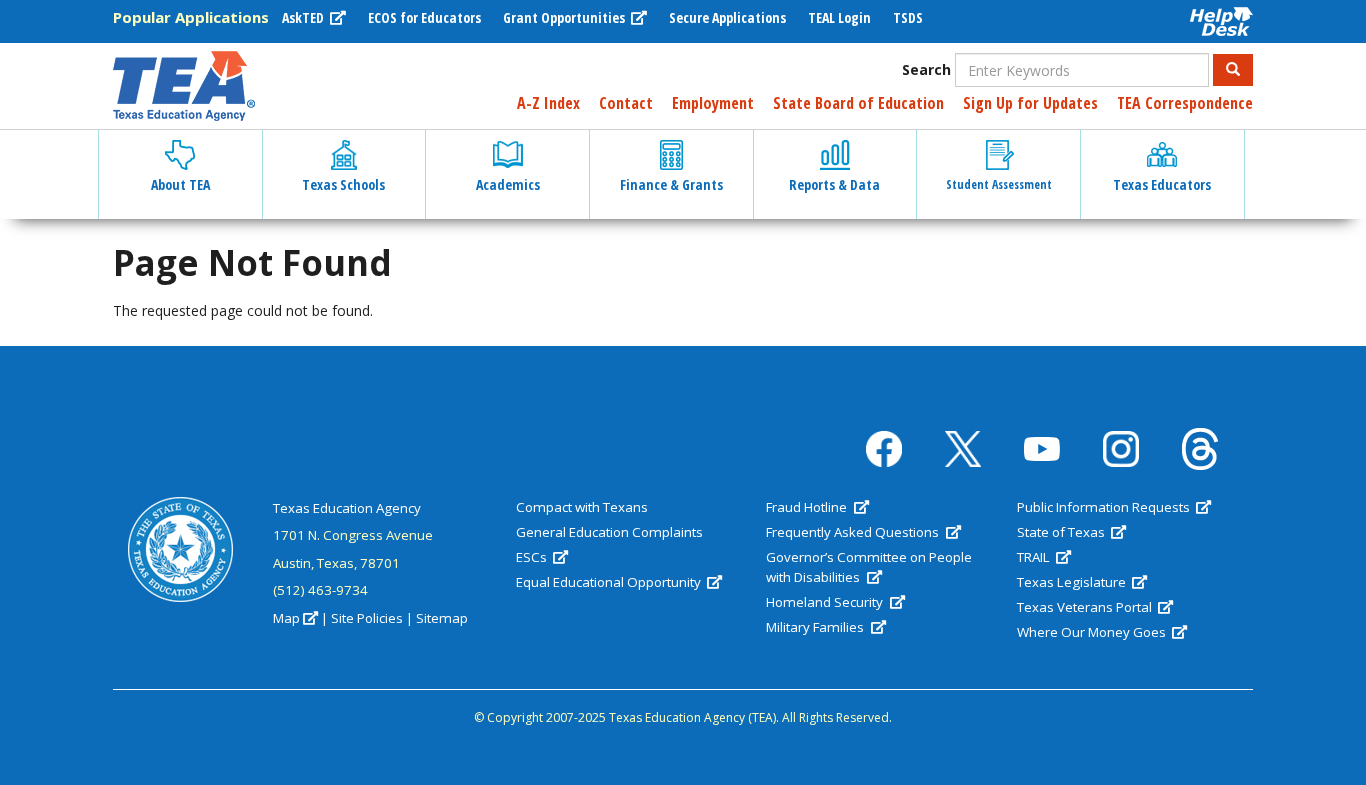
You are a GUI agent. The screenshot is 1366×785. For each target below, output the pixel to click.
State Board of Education (858, 103)
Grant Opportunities (565, 17)
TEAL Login (839, 17)
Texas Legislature (1073, 582)
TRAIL (1035, 557)
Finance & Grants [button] (671, 184)
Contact (626, 103)
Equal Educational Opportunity (610, 582)
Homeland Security (826, 602)
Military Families (816, 627)
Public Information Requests (1105, 507)
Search (926, 69)
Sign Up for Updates (1030, 103)
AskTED (304, 17)
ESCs (533, 557)
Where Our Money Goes (1093, 632)
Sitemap (442, 618)
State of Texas (1062, 532)
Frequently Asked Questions (854, 532)
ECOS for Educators (424, 17)
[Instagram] (1121, 449)
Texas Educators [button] (1162, 184)
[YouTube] (1042, 449)
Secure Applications (727, 17)
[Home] (184, 86)
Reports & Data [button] (834, 184)
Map (286, 618)
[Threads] (1200, 449)
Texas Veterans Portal (1086, 607)
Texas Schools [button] (343, 184)
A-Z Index (548, 103)
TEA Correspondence (1185, 103)
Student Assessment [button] (999, 184)
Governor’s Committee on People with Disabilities (869, 567)
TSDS (908, 17)
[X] (963, 449)
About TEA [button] (180, 184)
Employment (713, 103)
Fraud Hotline (808, 507)
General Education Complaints (609, 532)
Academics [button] (508, 184)
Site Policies (367, 618)
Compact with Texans (582, 507)
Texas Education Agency (347, 508)
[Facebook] (884, 449)
